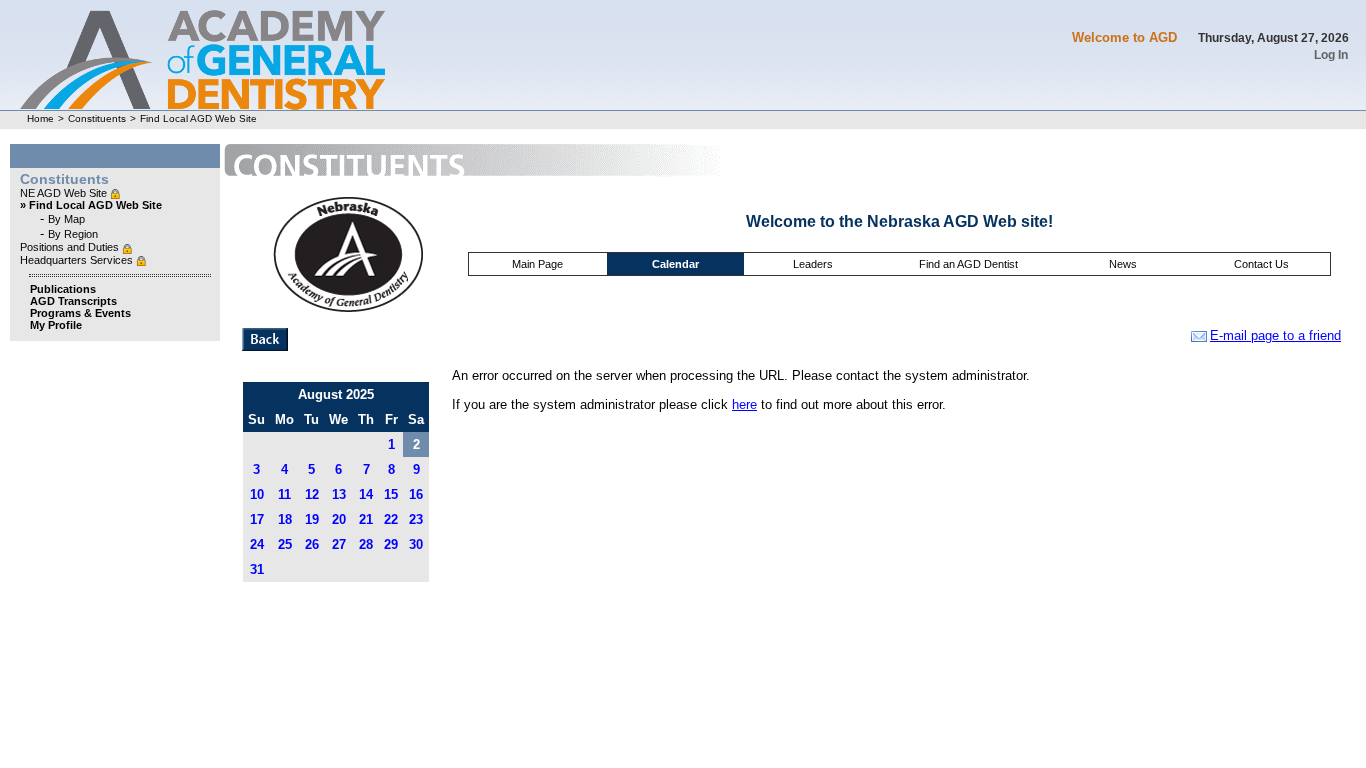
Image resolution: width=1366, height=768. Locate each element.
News (1123, 264)
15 (391, 494)
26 (312, 544)
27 (339, 544)
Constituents (97, 118)
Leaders (813, 264)
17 (257, 519)
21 (366, 519)
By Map (66, 219)
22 (391, 519)
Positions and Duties (71, 247)
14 (366, 494)
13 (339, 494)
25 (285, 544)
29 (391, 544)
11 (284, 494)
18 (285, 519)
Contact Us (1261, 264)
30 (416, 544)
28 (366, 544)
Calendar (675, 264)
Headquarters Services (78, 260)
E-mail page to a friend (1275, 335)
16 (416, 494)
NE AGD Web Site (65, 193)
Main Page (537, 264)
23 (416, 519)
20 (339, 519)
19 (312, 519)
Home (40, 118)
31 (257, 569)
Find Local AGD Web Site (198, 118)
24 (257, 544)
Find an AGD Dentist (968, 264)
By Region (73, 234)
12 (312, 494)
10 (257, 494)
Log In (1331, 55)
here (744, 404)
